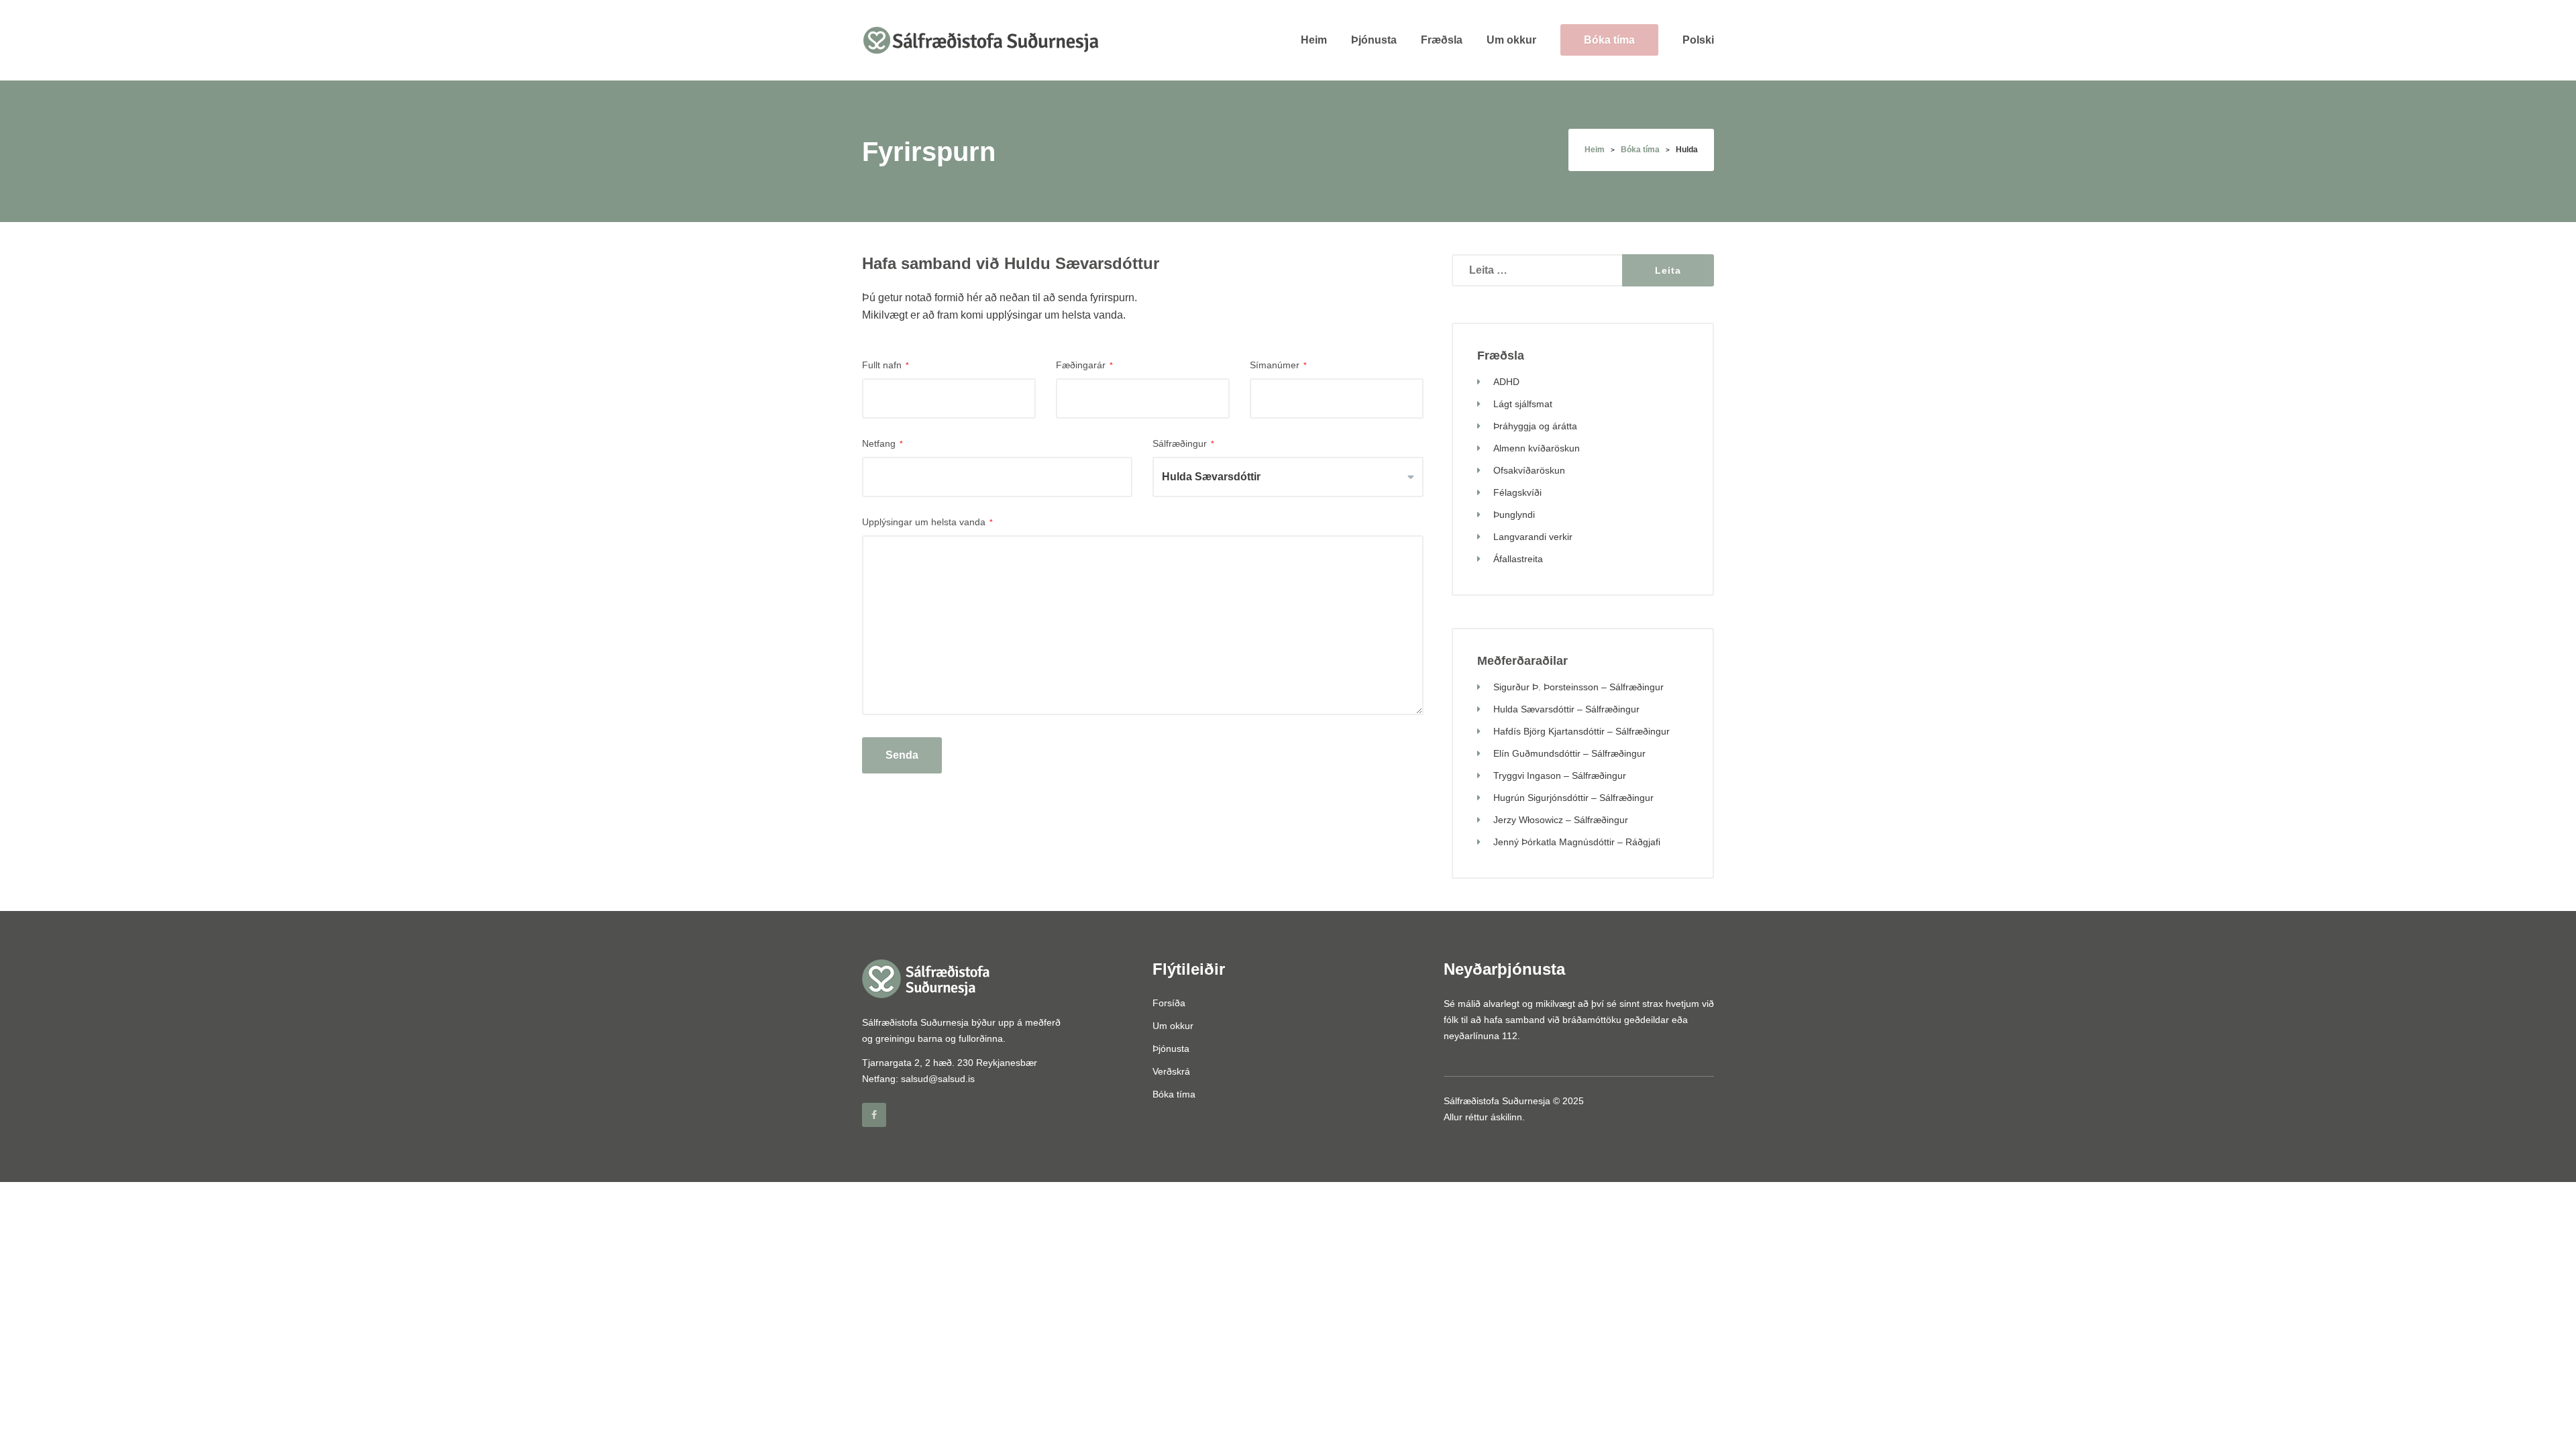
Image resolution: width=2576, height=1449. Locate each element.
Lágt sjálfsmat (1523, 404)
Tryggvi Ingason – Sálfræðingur (1560, 775)
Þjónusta (1374, 40)
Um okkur (1511, 40)
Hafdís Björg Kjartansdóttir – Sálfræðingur (1581, 731)
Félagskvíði (1517, 492)
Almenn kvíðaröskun (1537, 448)
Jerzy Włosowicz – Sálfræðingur (1561, 820)
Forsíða (1169, 1003)
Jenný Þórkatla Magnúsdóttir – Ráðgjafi (1577, 842)
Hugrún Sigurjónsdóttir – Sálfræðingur (1573, 798)
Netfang (882, 443)
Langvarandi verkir (1533, 537)
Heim (1314, 40)
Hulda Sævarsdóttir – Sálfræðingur (1566, 709)
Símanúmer (1278, 365)
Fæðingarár (1084, 365)
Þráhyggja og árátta (1535, 426)
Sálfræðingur (1183, 443)
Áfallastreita (1518, 559)
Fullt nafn (885, 365)
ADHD (1506, 382)
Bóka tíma (1609, 40)
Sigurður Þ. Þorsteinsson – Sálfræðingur (1578, 687)
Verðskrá (1171, 1071)
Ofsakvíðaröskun (1529, 470)
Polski (1698, 40)
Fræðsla (1442, 40)
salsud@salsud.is (938, 1079)
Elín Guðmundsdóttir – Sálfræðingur (1569, 753)
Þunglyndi (1514, 515)
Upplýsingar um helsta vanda (927, 522)
